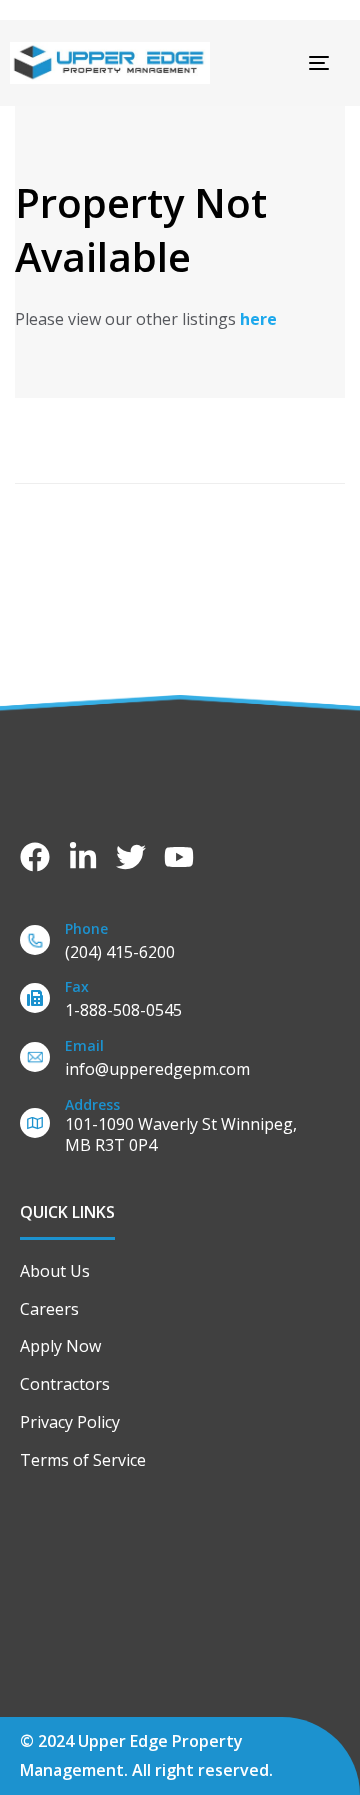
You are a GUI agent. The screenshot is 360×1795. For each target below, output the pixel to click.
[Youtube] (179, 857)
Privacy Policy (70, 1422)
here (258, 319)
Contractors (65, 1384)
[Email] (180, 1061)
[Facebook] (35, 857)
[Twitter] (131, 857)
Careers (49, 1309)
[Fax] (180, 1002)
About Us (55, 1271)
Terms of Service (83, 1460)
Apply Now (60, 1346)
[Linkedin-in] (83, 857)
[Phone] (180, 944)
